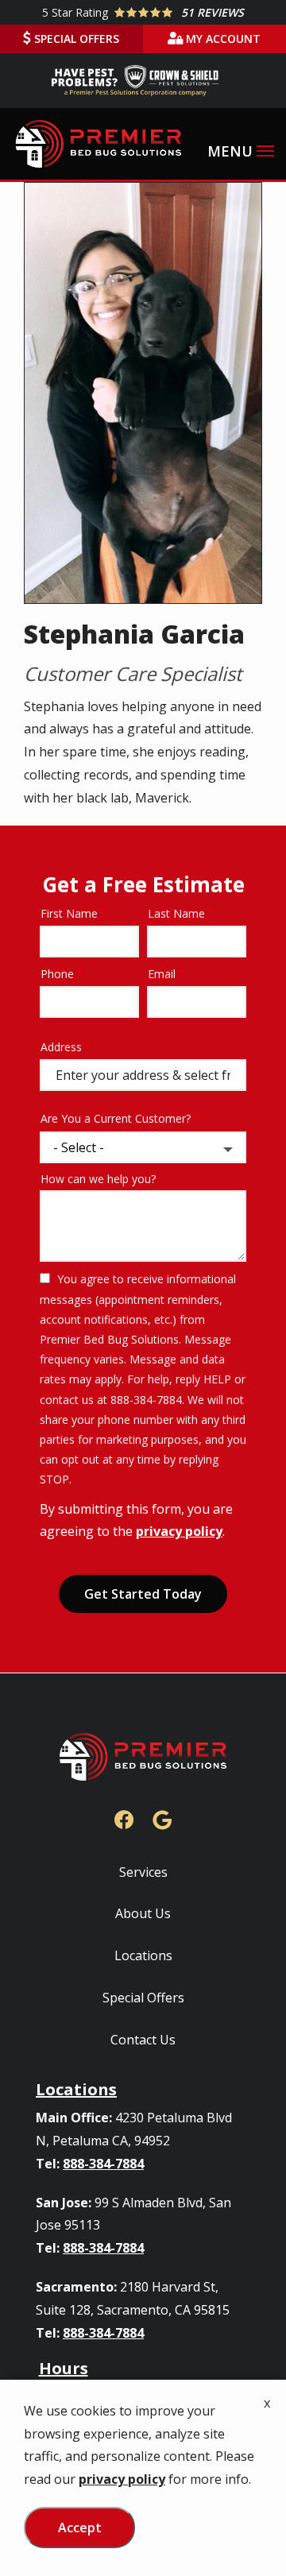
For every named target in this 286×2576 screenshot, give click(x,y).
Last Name (176, 913)
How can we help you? (98, 1179)
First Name (69, 913)
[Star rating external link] (143, 12)
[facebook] (124, 1818)
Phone (57, 974)
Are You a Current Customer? (116, 1118)
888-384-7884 (103, 2164)
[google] (162, 1818)
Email (162, 974)
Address (61, 1047)
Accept (80, 2528)
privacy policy (179, 1531)
